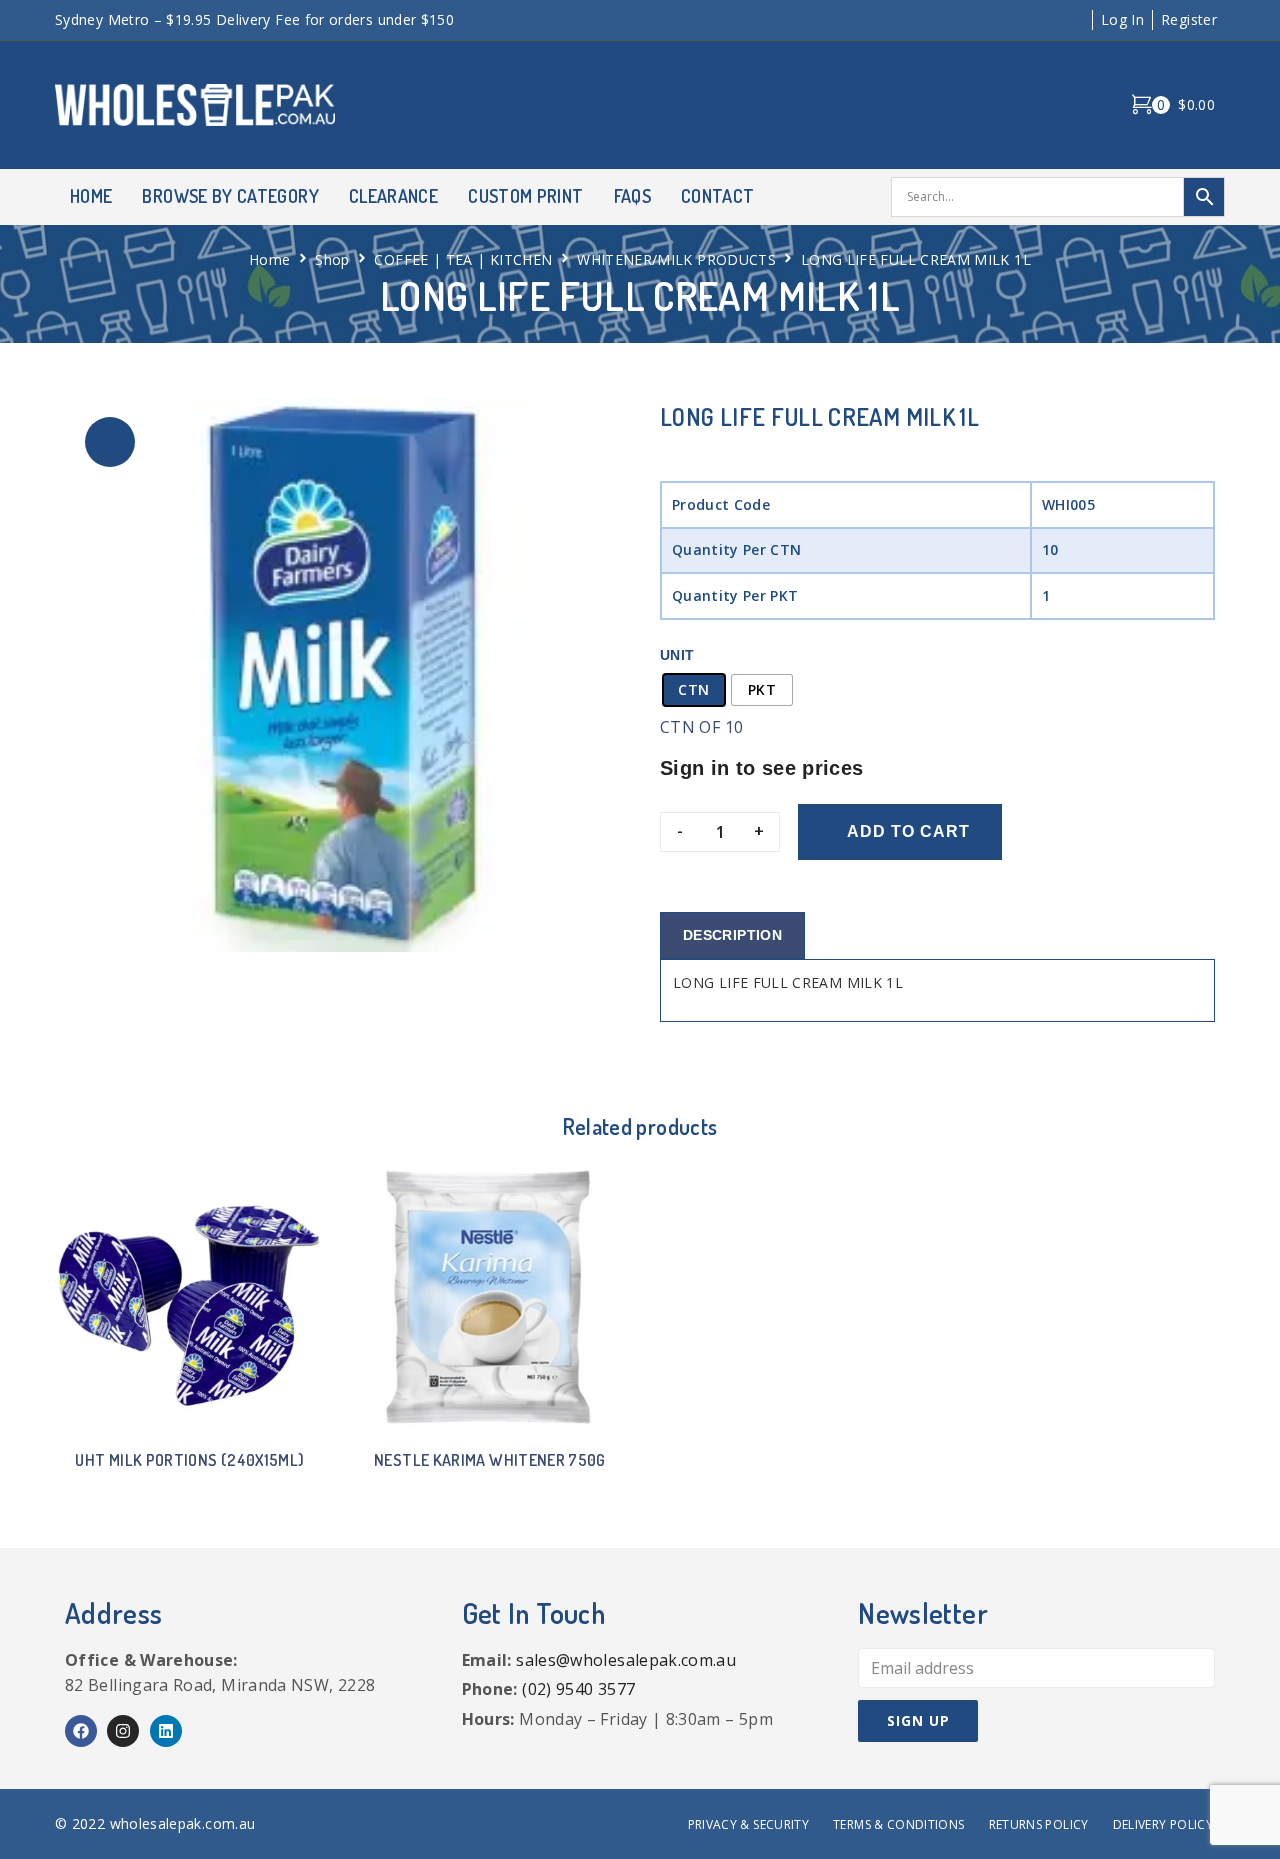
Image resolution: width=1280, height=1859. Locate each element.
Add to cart (908, 831)
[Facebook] (81, 1731)
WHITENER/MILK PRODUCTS (676, 259)
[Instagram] (123, 1731)
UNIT (677, 655)
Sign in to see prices (762, 768)
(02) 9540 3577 (578, 1689)
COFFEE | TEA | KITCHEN (463, 259)
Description (732, 935)
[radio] (694, 690)
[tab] (732, 935)
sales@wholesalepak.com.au (626, 1660)
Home (269, 259)
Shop (332, 259)
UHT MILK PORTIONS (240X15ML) (189, 1460)
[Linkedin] (166, 1731)
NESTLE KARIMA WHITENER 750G (490, 1460)
